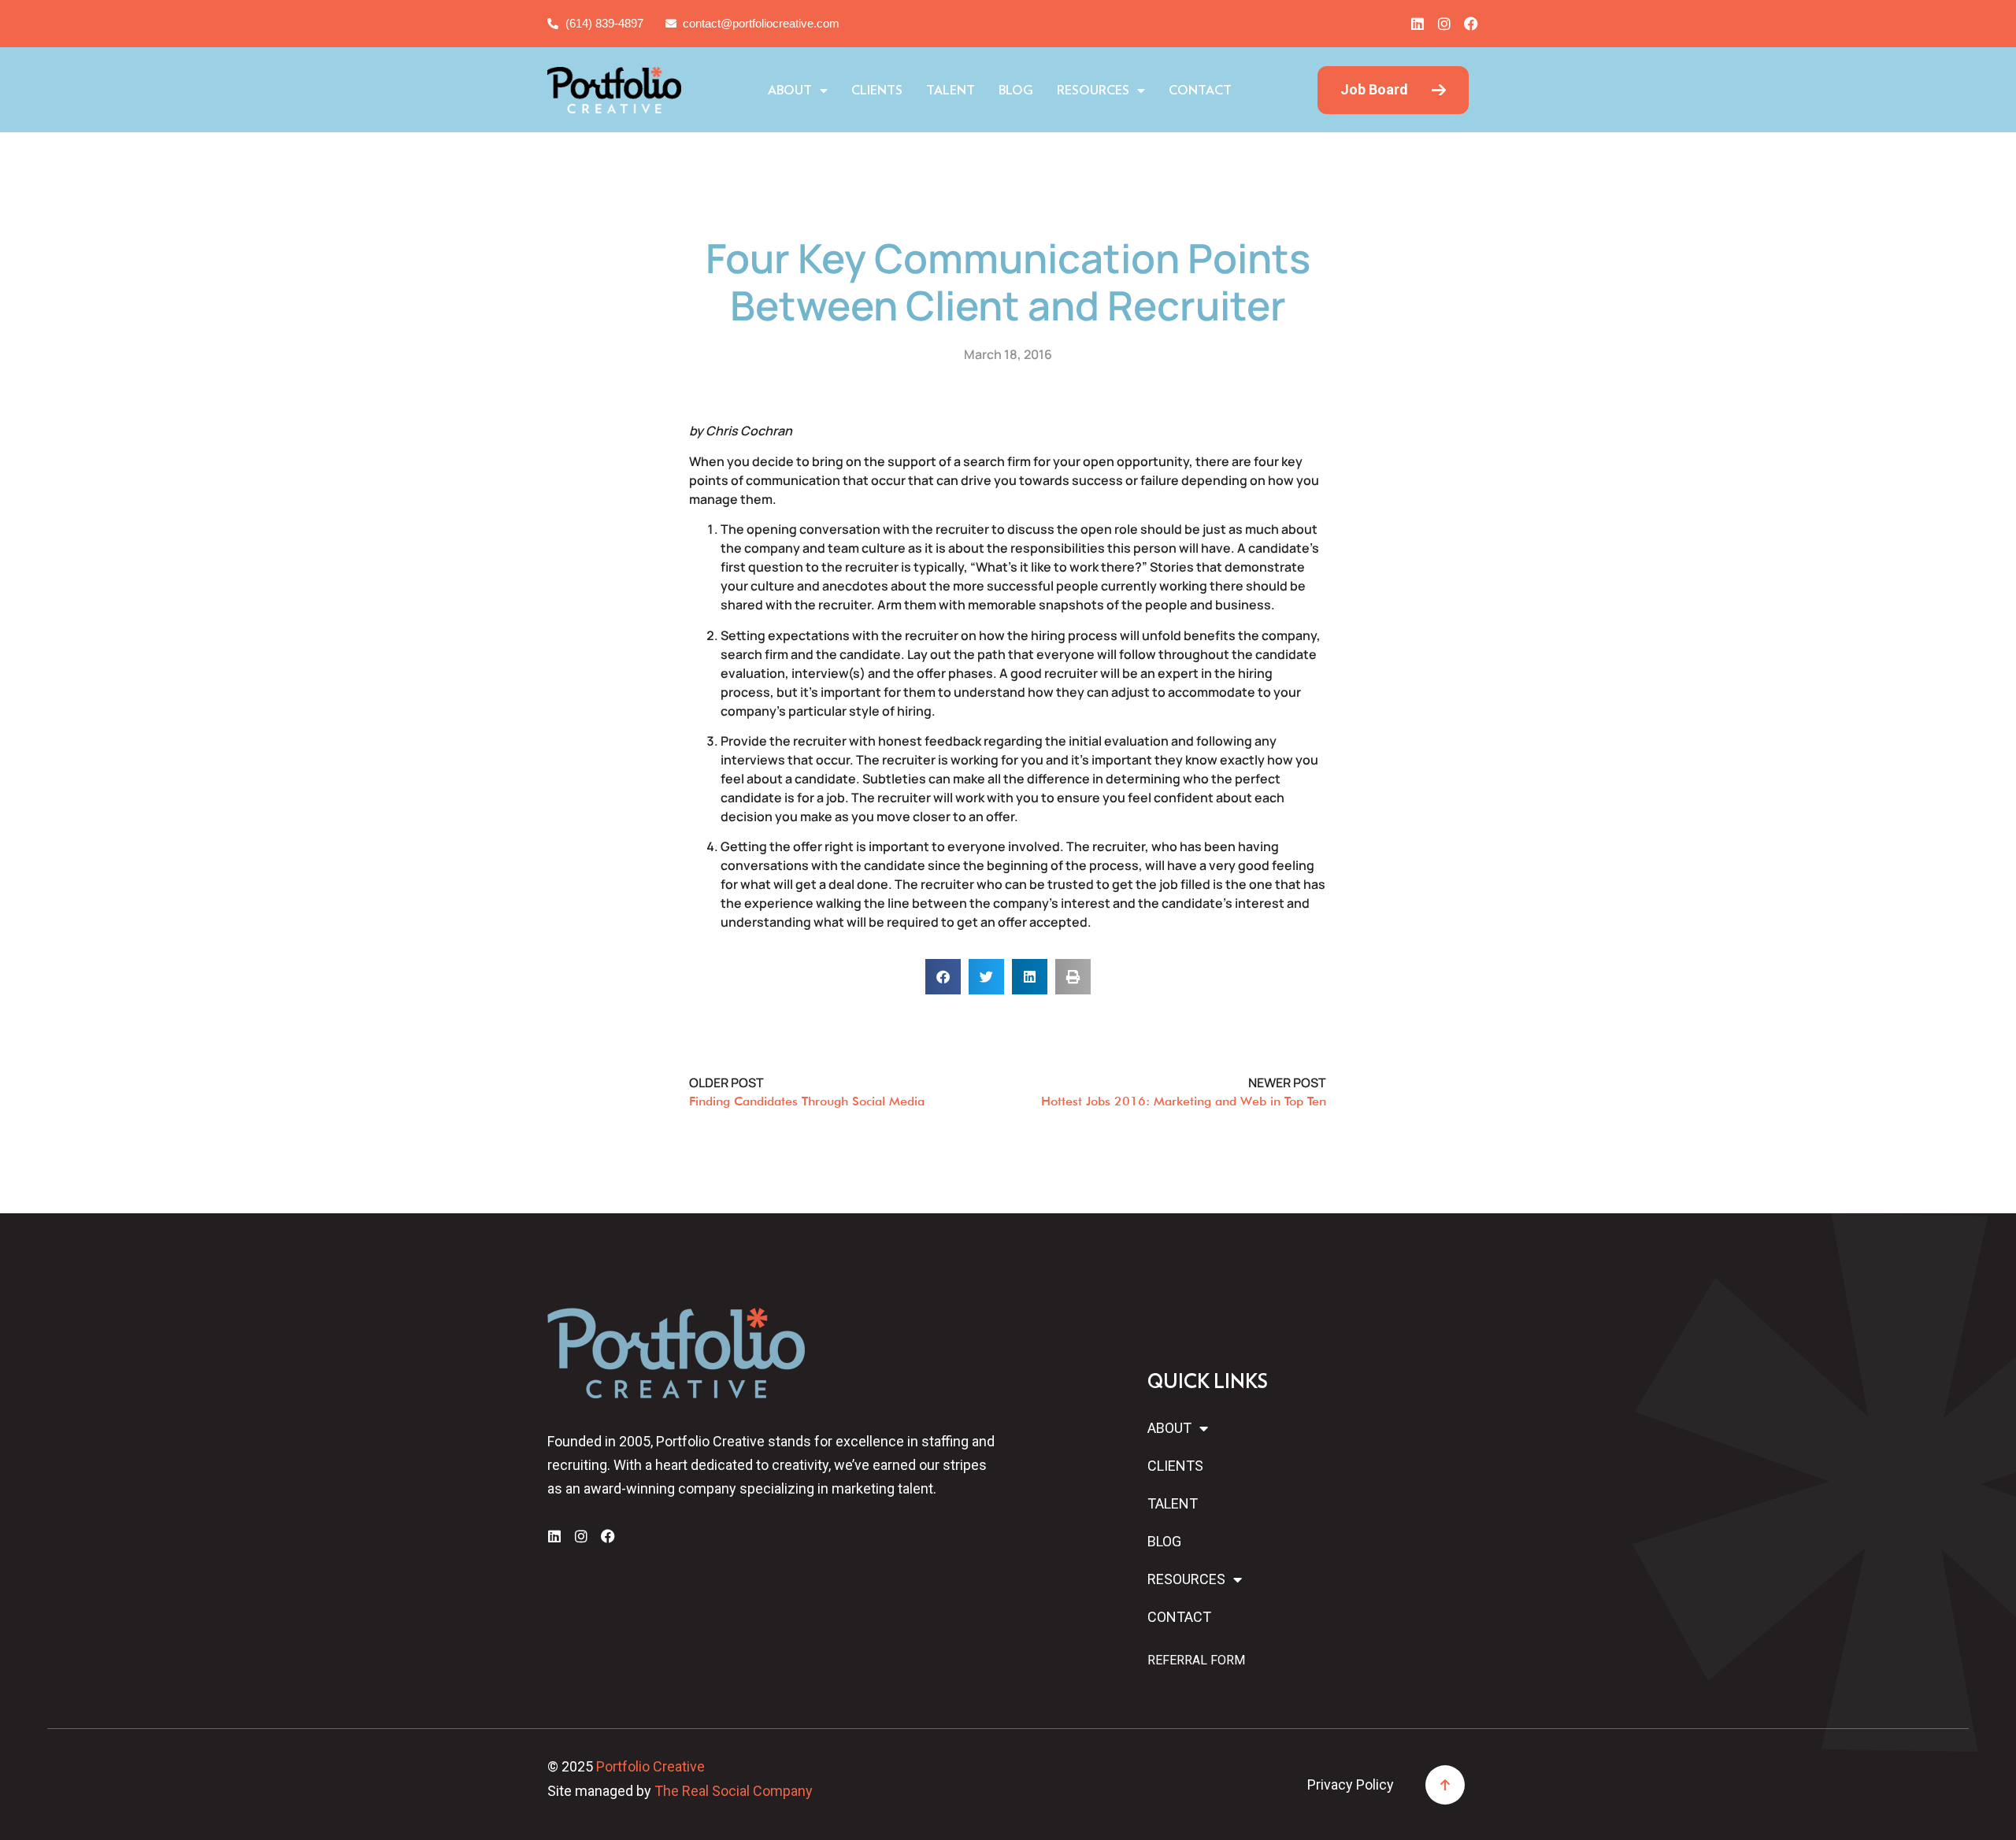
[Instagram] (1444, 24)
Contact (1200, 91)
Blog (1016, 91)
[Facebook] (1471, 24)
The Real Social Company (734, 1791)
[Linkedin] (1417, 24)
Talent (951, 91)
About (790, 91)
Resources (1093, 91)
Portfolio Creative (650, 1766)
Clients (877, 91)
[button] (943, 977)
